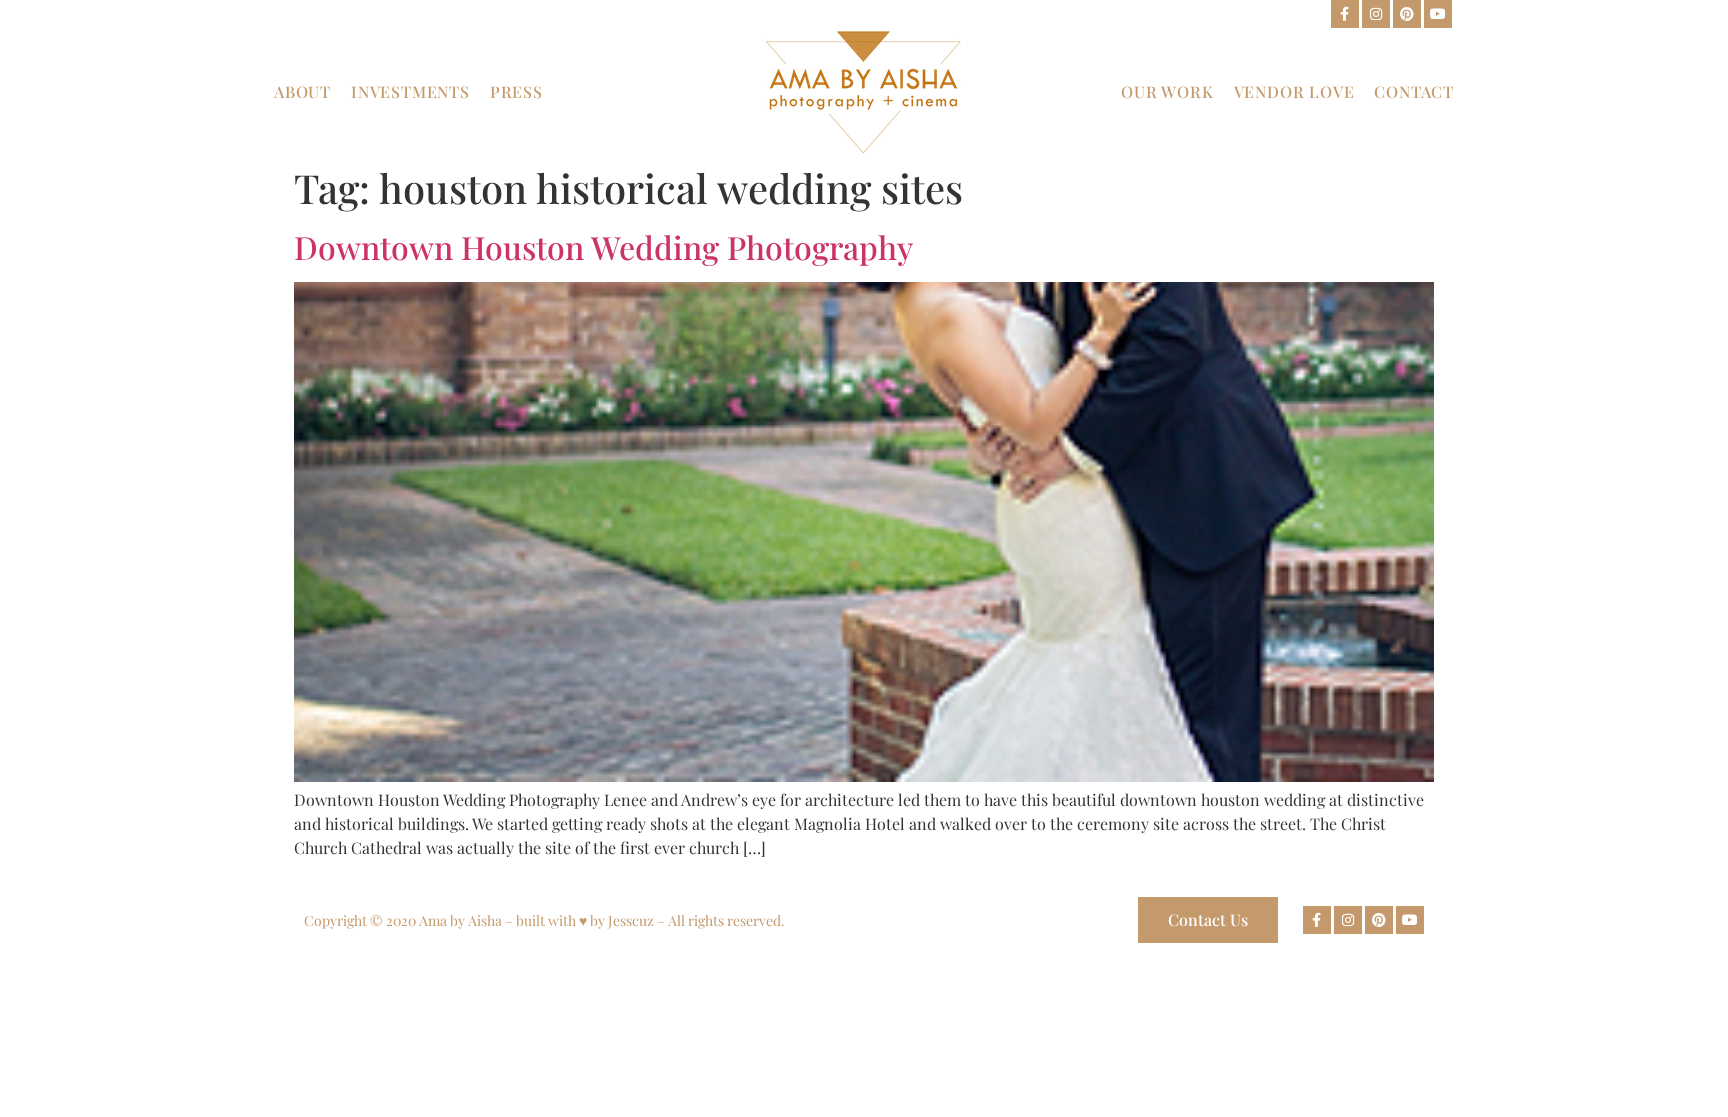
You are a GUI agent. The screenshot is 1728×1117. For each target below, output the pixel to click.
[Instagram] (1376, 14)
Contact (1414, 91)
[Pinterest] (1407, 14)
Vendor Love (1294, 91)
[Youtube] (1438, 14)
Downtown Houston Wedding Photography (603, 246)
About (302, 91)
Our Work (1167, 91)
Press (516, 91)
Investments (410, 91)
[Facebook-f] (1345, 14)
